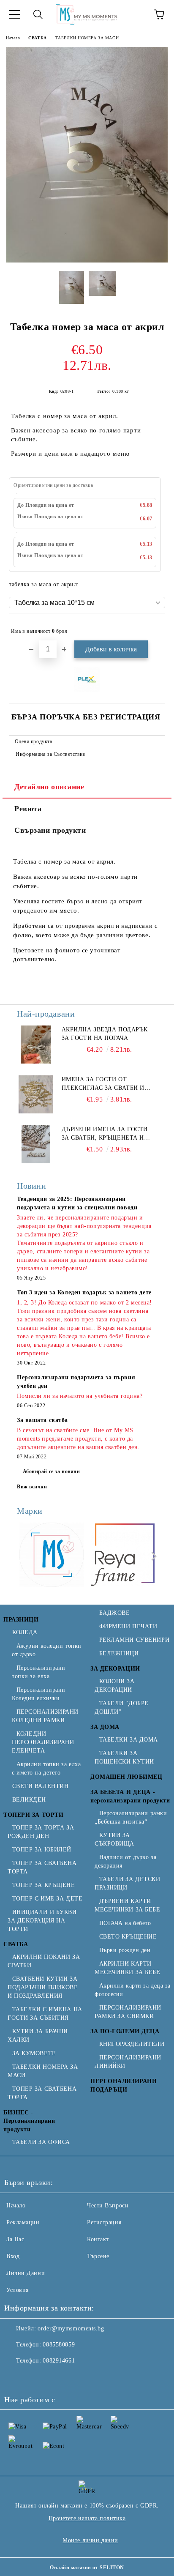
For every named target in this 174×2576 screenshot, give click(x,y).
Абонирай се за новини (52, 1471)
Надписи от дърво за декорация (125, 1861)
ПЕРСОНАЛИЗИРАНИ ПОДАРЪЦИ (124, 2085)
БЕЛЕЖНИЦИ (119, 1653)
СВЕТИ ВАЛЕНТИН (40, 1786)
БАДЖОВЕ (114, 1613)
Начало (13, 38)
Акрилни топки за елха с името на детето (46, 1768)
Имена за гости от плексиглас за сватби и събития (103, 1084)
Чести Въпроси (108, 2205)
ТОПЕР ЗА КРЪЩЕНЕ (44, 1885)
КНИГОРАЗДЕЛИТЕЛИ (132, 2044)
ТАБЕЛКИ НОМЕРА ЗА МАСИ (87, 38)
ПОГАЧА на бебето (125, 1923)
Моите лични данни (90, 2540)
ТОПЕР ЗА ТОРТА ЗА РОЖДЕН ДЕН (41, 1832)
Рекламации (23, 2222)
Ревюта (28, 809)
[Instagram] (34, 2378)
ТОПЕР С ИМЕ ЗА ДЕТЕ (47, 1899)
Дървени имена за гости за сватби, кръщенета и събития (105, 1134)
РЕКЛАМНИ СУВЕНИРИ (134, 1640)
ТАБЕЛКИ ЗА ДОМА (129, 1740)
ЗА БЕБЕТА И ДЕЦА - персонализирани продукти (130, 1796)
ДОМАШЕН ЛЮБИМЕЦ (126, 1777)
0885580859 (59, 2345)
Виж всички (32, 1487)
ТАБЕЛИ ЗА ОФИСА (41, 2142)
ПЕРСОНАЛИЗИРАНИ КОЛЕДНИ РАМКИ (45, 1716)
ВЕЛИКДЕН (29, 1800)
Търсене (98, 2256)
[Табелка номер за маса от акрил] (87, 261)
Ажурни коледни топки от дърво (47, 1650)
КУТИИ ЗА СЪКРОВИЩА (114, 1839)
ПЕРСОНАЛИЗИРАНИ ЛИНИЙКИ (128, 2062)
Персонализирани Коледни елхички (39, 1694)
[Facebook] (15, 2378)
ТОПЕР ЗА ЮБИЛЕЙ (42, 1850)
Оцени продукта (33, 741)
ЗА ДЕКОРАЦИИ (115, 1669)
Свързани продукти (50, 830)
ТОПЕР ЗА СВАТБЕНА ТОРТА (42, 1867)
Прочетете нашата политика (87, 2518)
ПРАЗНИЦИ (21, 1620)
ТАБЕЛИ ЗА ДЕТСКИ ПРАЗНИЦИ (128, 1883)
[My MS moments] (52, 1556)
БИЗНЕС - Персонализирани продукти (29, 2121)
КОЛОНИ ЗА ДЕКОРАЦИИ (115, 1686)
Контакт (98, 2239)
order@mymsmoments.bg (71, 2329)
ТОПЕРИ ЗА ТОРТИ (33, 1815)
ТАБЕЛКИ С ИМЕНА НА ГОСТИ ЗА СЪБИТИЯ (45, 2014)
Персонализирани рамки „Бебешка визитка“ (131, 1817)
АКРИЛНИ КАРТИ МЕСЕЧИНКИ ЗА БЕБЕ (128, 1968)
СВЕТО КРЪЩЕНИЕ (128, 1937)
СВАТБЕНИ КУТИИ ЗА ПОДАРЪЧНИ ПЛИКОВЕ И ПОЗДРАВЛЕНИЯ (43, 1987)
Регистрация (104, 2222)
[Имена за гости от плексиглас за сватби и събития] (36, 1094)
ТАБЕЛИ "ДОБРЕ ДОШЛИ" (122, 1708)
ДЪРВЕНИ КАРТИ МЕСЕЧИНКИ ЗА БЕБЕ (128, 1905)
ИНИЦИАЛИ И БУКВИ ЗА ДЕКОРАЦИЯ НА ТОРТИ (42, 1921)
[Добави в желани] (153, 627)
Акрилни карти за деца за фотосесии (133, 1990)
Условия (18, 2290)
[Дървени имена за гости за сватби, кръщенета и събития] (36, 1144)
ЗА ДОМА (105, 1727)
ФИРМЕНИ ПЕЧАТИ (128, 1626)
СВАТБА (37, 38)
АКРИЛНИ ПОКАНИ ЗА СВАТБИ (44, 1961)
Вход (13, 2256)
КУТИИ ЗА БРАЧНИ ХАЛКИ (38, 2036)
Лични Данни (26, 2273)
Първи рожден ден (125, 1950)
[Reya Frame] (123, 1556)
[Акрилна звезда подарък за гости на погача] (36, 1045)
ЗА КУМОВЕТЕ (34, 2053)
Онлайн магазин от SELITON (87, 2568)
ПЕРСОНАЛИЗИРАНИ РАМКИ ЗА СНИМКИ (128, 2012)
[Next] (152, 1556)
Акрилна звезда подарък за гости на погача (105, 1034)
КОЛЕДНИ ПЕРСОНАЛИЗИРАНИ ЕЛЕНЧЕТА (43, 1742)
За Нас (15, 2239)
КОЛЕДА (25, 1632)
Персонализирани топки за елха (39, 1672)
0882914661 (59, 2361)
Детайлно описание (49, 787)
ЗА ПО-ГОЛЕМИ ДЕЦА (125, 2031)
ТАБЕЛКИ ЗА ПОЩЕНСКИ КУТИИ (124, 1757)
